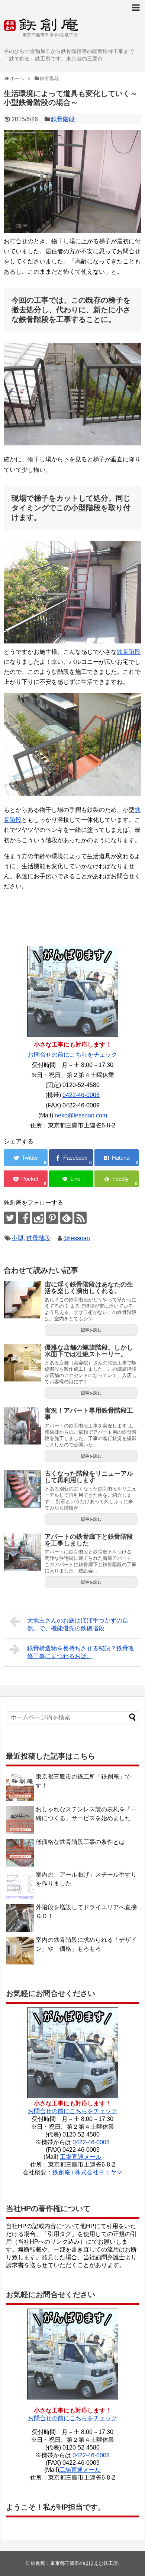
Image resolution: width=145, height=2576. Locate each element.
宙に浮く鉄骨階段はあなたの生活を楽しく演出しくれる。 (89, 1288)
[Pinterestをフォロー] (52, 1218)
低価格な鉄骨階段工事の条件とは (80, 1842)
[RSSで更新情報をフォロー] (80, 1218)
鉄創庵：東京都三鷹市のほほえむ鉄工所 (74, 2563)
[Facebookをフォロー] (24, 1218)
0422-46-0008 (81, 1095)
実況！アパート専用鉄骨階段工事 (89, 1414)
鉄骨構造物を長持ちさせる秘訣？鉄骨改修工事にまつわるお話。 (81, 1652)
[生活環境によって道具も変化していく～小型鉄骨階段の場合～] (116, 1158)
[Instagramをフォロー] (38, 1218)
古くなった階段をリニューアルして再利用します (89, 1477)
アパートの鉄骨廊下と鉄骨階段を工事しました (89, 1540)
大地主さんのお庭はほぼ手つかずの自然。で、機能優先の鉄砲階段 (78, 1624)
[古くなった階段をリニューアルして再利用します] (22, 1489)
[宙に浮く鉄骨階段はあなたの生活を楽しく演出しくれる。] (22, 1300)
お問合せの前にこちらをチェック (72, 1055)
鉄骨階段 (63, 119)
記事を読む (91, 1330)
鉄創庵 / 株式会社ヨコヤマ (87, 2172)
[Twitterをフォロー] (10, 1218)
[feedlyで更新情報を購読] (66, 1218)
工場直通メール (81, 2157)
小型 (17, 1238)
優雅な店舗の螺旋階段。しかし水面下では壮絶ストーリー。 (89, 1351)
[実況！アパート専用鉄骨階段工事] (22, 1426)
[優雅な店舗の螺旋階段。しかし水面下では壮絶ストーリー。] (22, 1363)
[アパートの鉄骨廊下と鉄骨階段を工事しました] (22, 1552)
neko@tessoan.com (81, 1115)
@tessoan (77, 1238)
